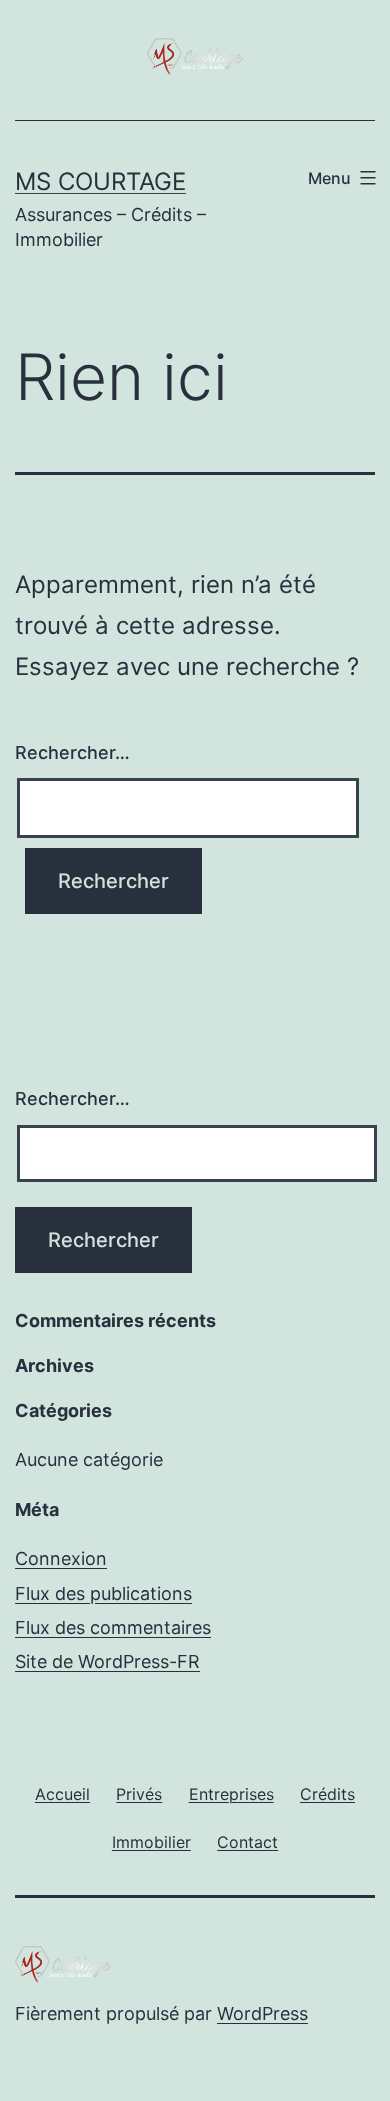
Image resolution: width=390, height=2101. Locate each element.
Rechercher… (72, 752)
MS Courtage (100, 181)
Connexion (61, 1558)
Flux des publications (103, 1593)
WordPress (262, 2013)
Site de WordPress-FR (107, 1661)
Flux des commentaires (113, 1627)
